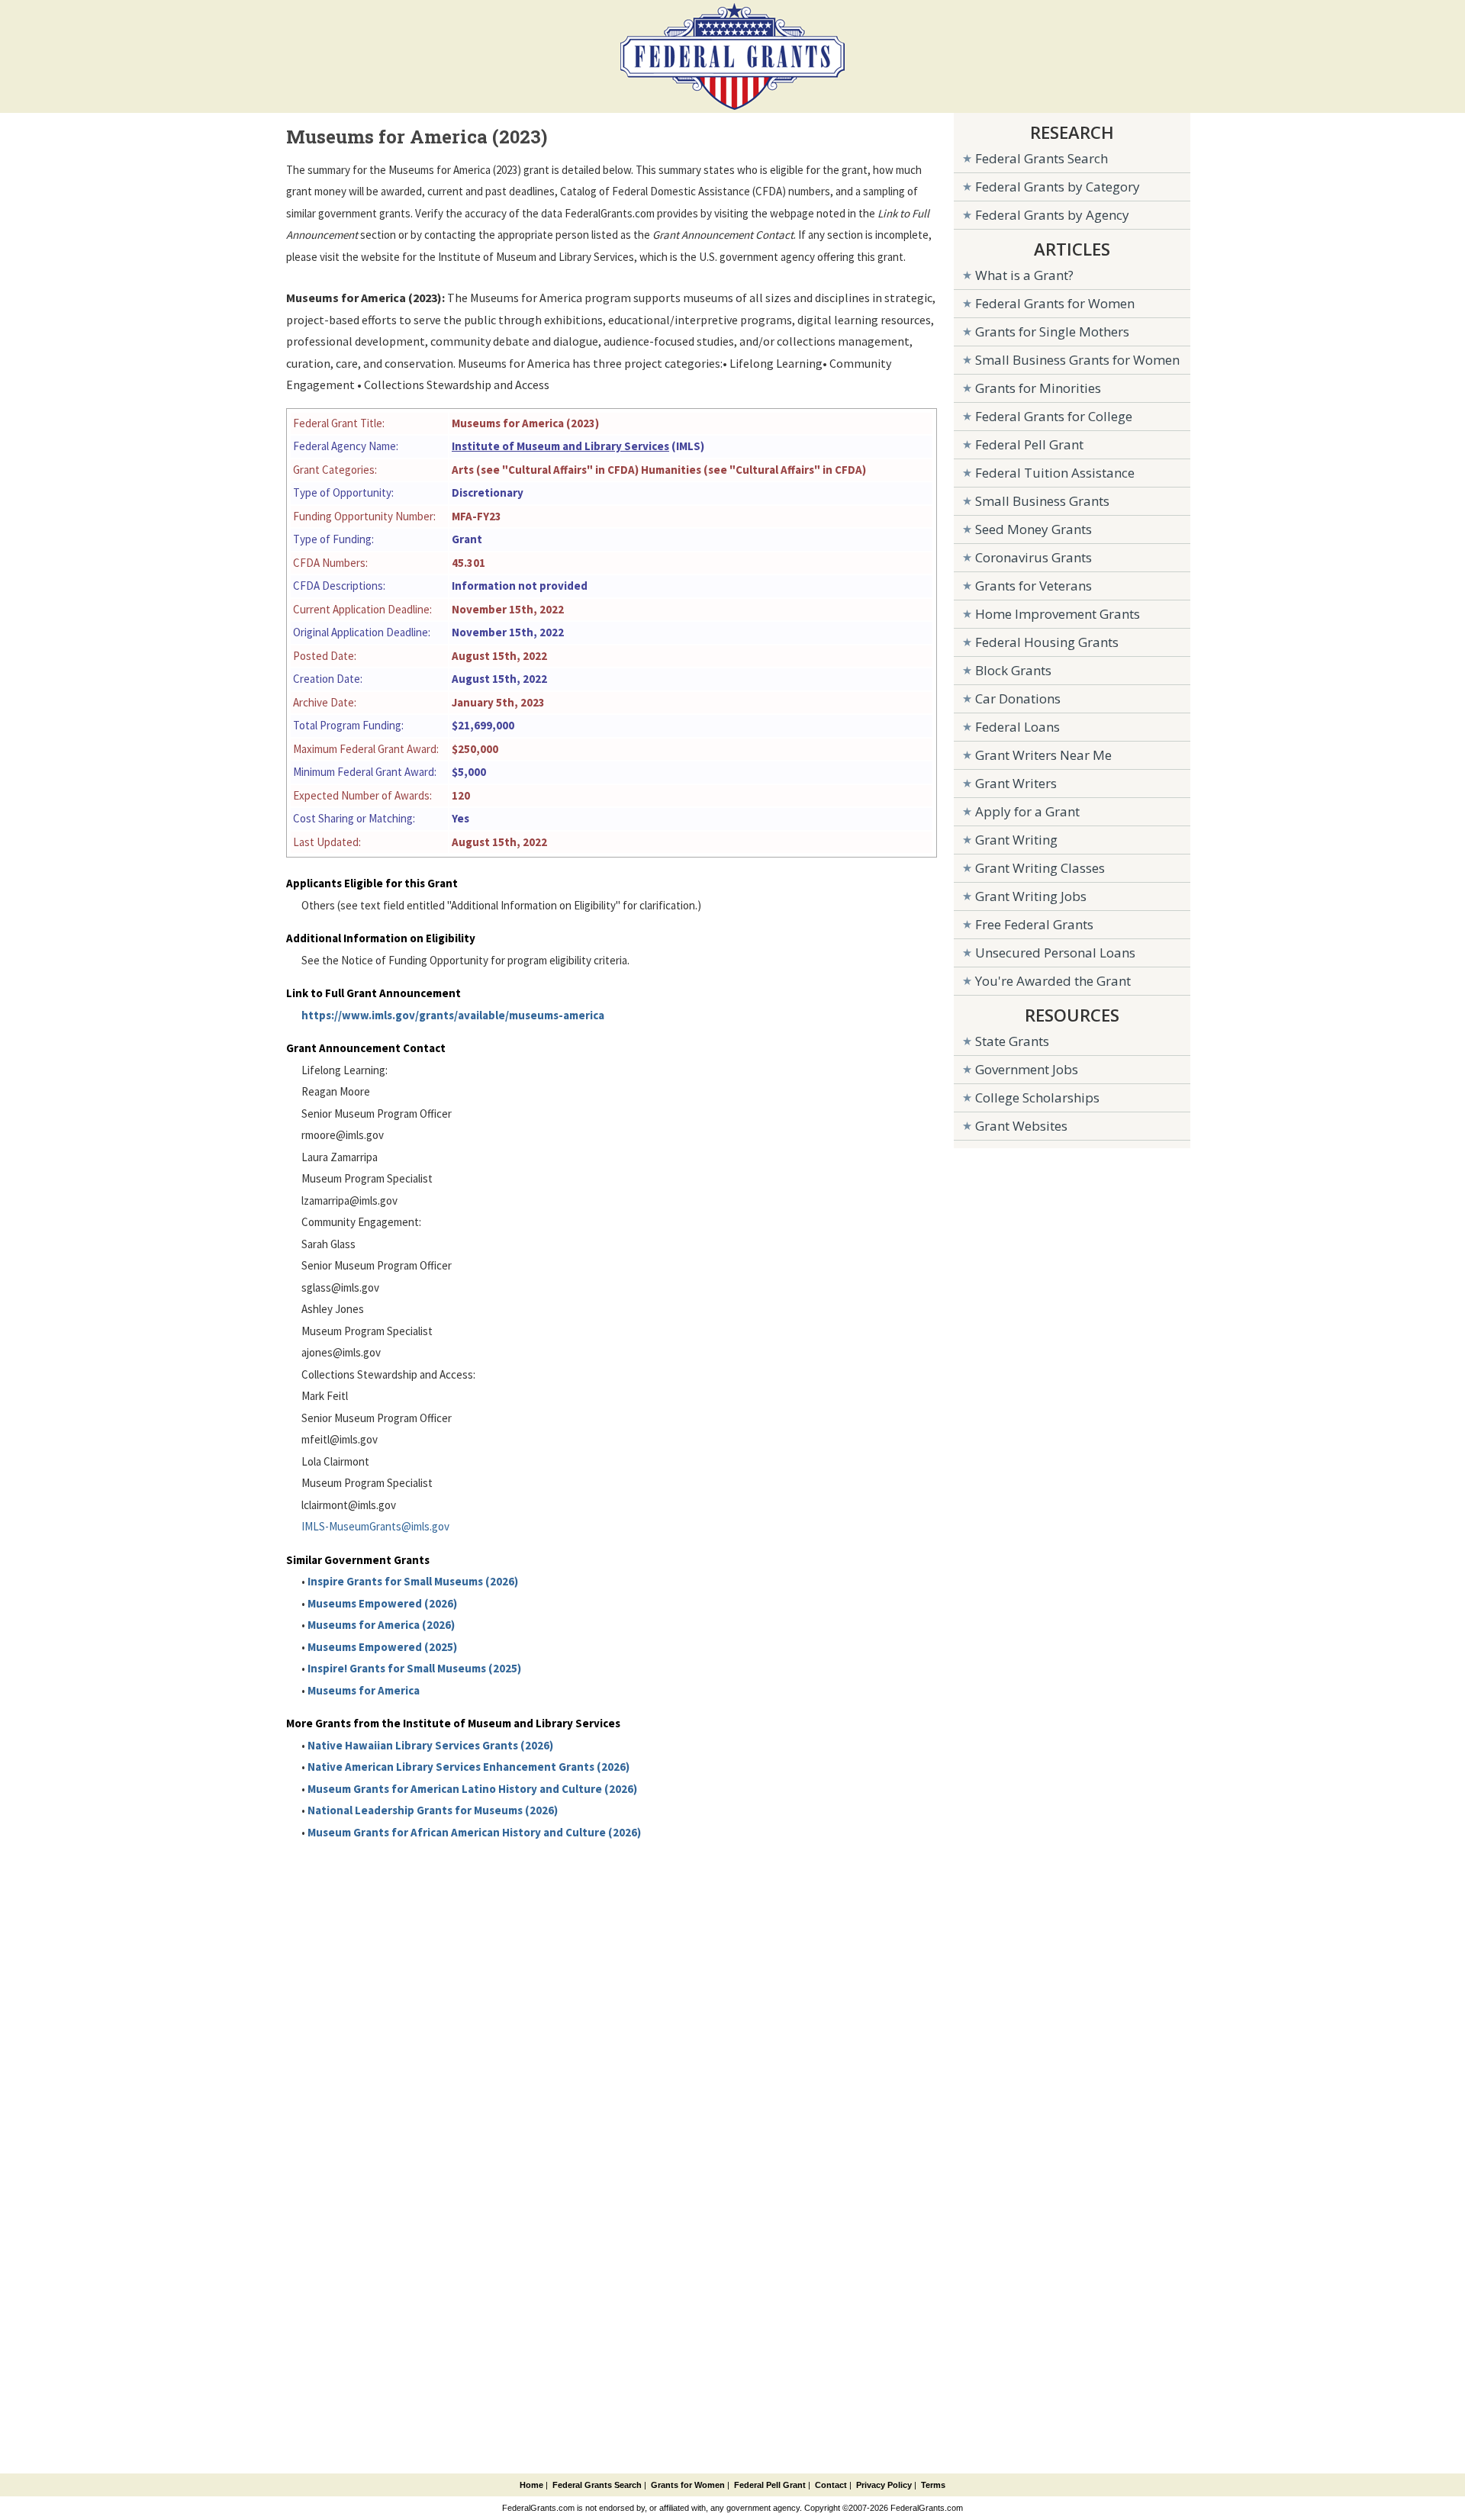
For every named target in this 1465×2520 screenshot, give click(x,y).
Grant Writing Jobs (1031, 896)
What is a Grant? (1024, 275)
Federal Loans (1017, 727)
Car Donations (1018, 698)
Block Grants (1013, 670)
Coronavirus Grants (1034, 557)
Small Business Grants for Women (1077, 360)
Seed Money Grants (1034, 529)
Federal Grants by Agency (1052, 215)
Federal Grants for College (1054, 416)
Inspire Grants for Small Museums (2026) (413, 1581)
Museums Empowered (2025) (382, 1647)
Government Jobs (1027, 1069)
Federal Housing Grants (1047, 642)
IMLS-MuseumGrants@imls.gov (375, 1526)
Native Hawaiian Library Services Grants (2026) (430, 1745)
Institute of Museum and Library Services (560, 446)
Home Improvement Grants (1058, 614)
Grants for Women (688, 2485)
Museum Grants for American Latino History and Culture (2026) (472, 1789)
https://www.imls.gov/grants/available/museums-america (453, 1015)
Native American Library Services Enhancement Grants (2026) (468, 1767)
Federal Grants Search (1042, 158)
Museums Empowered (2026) (382, 1603)
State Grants (1012, 1041)
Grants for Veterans (1034, 586)
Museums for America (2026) (381, 1625)
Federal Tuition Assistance (1055, 473)
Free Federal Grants (1034, 924)
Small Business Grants (1042, 501)
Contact (831, 2485)
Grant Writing (1016, 840)
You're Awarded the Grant (1053, 981)
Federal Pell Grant (1029, 444)
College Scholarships (1037, 1097)
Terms (933, 2485)
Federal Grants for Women (1055, 303)
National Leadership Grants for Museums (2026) (433, 1810)
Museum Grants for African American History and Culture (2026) (474, 1832)
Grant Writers (1016, 783)
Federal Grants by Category (1058, 187)
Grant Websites (1021, 1126)
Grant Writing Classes (1040, 868)
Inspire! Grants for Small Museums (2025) (414, 1668)
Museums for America (364, 1690)
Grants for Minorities (1038, 388)
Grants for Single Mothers (1052, 331)
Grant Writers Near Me (1043, 755)
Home (531, 2485)
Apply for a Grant (1027, 811)
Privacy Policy (884, 2485)
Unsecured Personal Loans (1055, 953)
